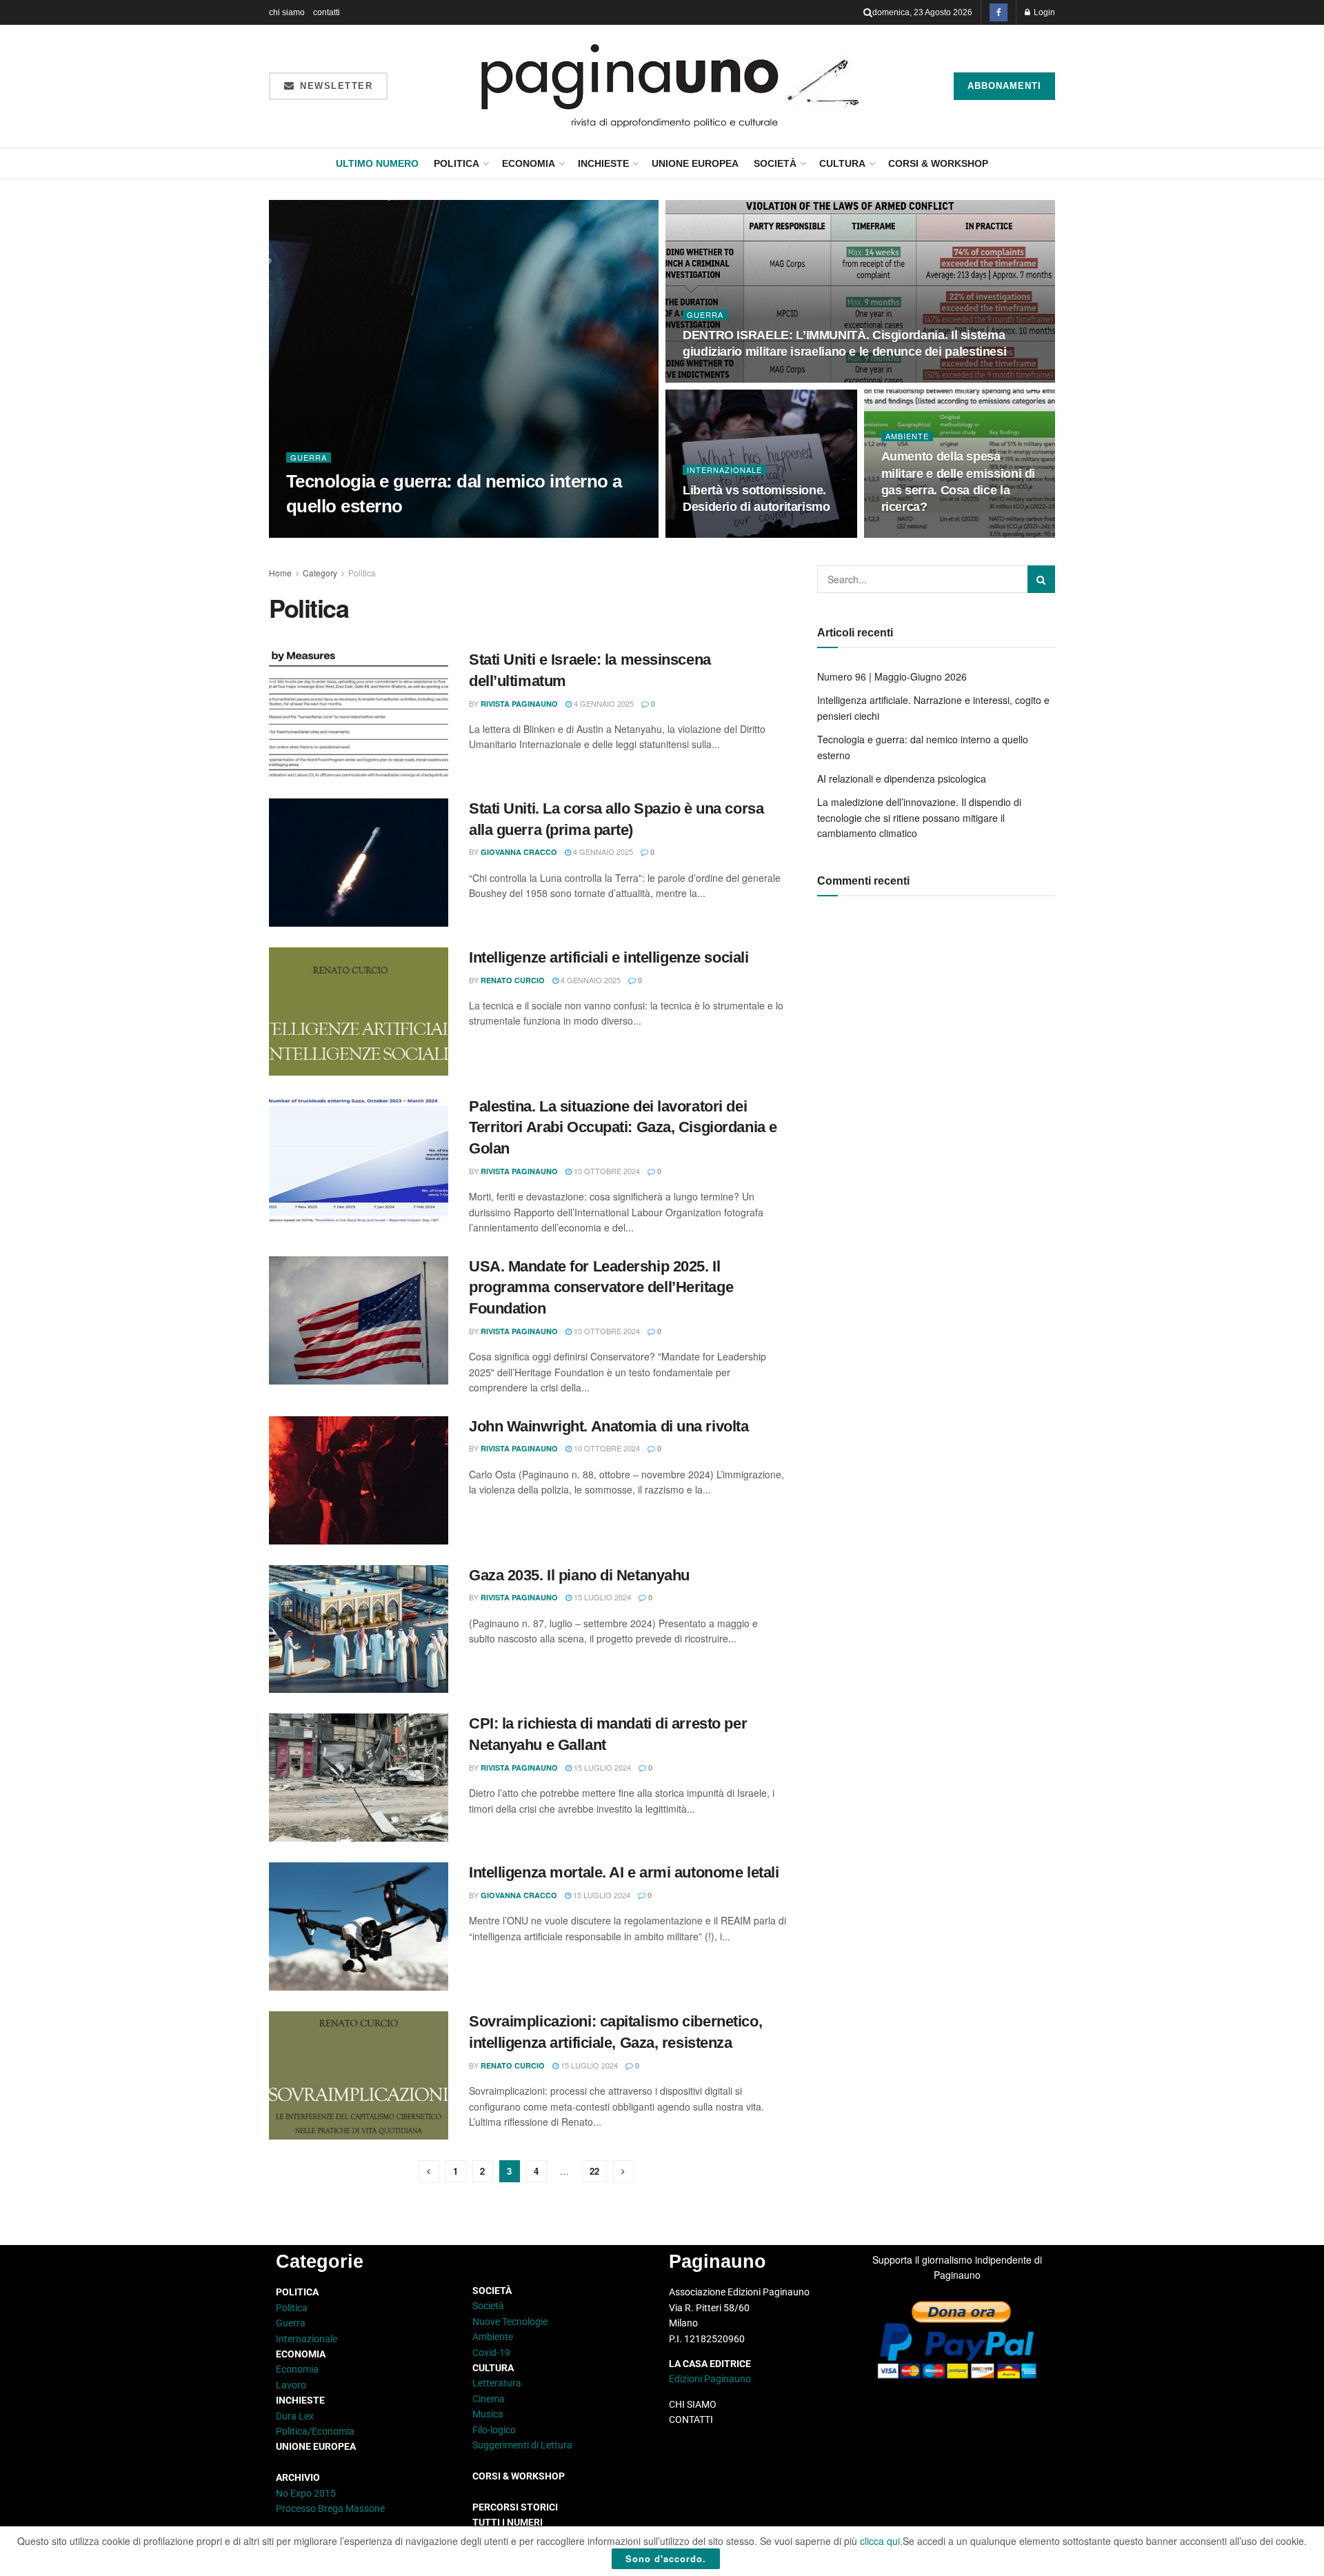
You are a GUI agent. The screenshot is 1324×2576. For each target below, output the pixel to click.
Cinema (489, 2399)
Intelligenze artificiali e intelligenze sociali (609, 957)
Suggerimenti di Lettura (522, 2445)
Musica (488, 2414)
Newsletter (335, 86)
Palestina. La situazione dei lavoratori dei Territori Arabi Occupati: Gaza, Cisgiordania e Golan (623, 1128)
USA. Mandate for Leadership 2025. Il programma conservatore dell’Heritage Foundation (601, 1288)
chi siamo (287, 12)
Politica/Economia (315, 2431)
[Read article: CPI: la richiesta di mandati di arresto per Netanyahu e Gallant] (359, 1778)
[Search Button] (868, 12)
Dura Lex (295, 2416)
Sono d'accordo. (666, 2558)
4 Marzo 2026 (716, 534)
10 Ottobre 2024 (606, 1171)
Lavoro (291, 2385)
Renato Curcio (513, 980)
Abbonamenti (1004, 86)
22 (594, 2171)
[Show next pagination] (623, 2172)
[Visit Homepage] (671, 86)
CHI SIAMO (693, 2404)
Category (320, 573)
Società (775, 163)
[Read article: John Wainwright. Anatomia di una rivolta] (359, 1480)
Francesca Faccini (338, 533)
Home (280, 573)
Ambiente (907, 436)
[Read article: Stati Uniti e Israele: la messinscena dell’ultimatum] (359, 714)
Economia (529, 163)
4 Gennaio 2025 (603, 703)
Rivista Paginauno (519, 704)
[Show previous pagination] (429, 2172)
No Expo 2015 (306, 2493)
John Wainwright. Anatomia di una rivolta (609, 1426)
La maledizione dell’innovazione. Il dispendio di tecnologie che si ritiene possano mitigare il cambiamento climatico (919, 817)
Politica (457, 163)
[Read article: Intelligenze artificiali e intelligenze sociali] (359, 1012)
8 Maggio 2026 (421, 533)
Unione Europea (695, 163)
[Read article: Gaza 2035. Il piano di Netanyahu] (359, 1629)
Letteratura (497, 2383)
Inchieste (603, 163)
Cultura (842, 163)
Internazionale (724, 470)
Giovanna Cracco (519, 852)
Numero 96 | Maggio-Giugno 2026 (892, 676)
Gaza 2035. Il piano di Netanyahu (579, 1575)
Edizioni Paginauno (711, 2379)
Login (1043, 12)
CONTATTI (691, 2419)
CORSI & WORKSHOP (938, 163)
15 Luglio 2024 (601, 1597)
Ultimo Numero (377, 163)
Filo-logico (494, 2430)
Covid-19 (491, 2353)
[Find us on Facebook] (999, 12)
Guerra (309, 457)
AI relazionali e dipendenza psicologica (902, 778)
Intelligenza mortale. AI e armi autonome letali (624, 1872)
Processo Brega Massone (330, 2508)
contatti (327, 12)
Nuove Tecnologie (510, 2322)
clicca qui (880, 2541)
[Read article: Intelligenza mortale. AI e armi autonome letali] (359, 1926)
